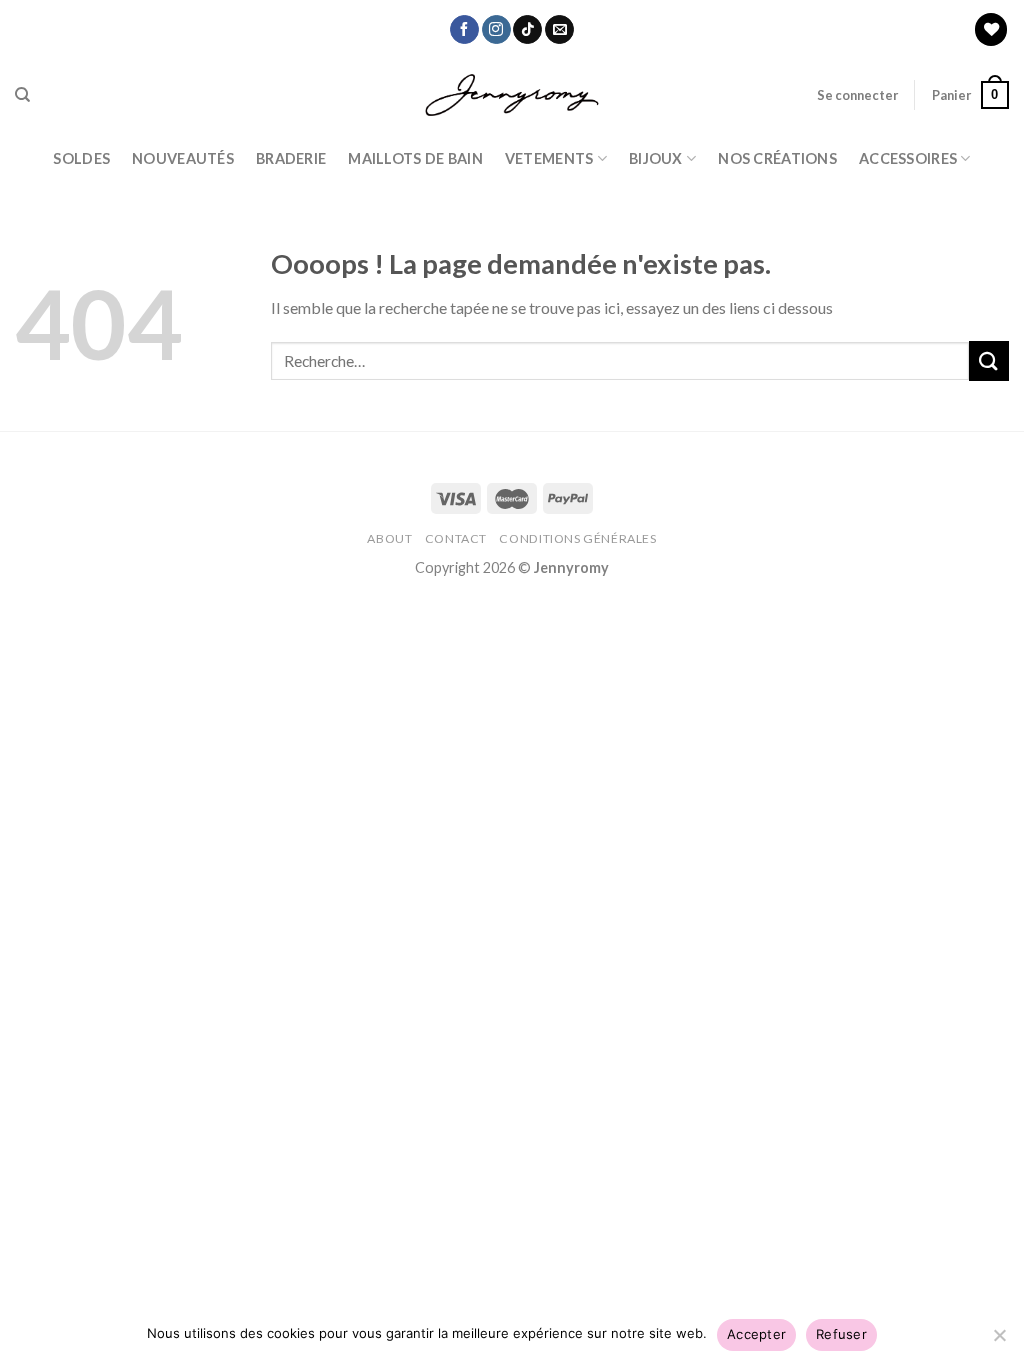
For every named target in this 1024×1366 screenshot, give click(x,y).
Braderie (291, 158)
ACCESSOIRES (908, 158)
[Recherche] (22, 95)
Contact (456, 538)
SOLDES (81, 158)
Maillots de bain (415, 158)
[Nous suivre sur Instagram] (496, 30)
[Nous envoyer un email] (559, 30)
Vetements (549, 158)
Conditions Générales (577, 538)
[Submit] (989, 360)
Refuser (841, 1334)
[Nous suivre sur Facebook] (464, 30)
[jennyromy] (512, 95)
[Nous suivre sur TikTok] (527, 30)
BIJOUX (656, 158)
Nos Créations (777, 158)
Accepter (756, 1334)
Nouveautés (183, 158)
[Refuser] (999, 1341)
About (389, 538)
